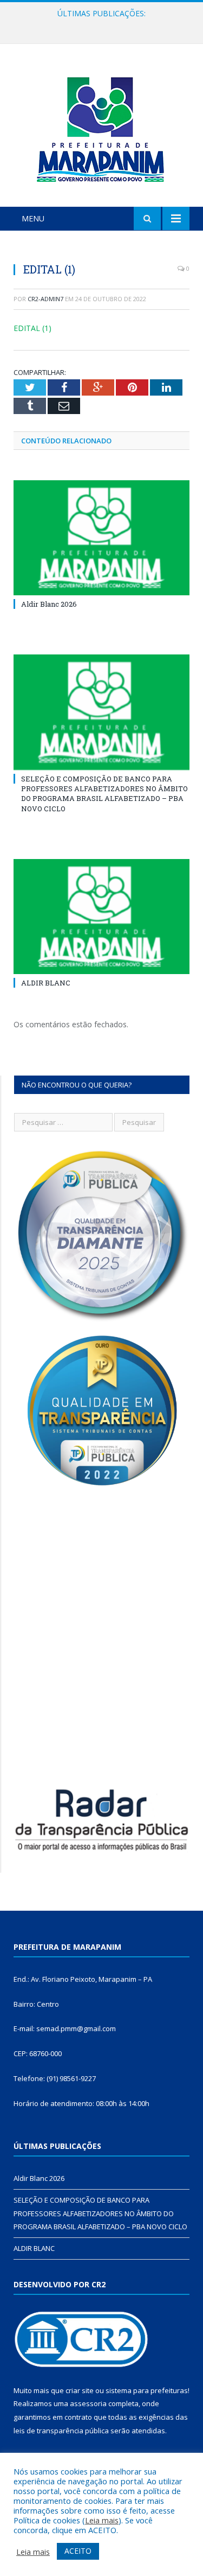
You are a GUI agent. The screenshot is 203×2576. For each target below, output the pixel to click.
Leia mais (102, 2520)
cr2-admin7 (45, 299)
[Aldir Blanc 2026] (101, 538)
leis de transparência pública (61, 2431)
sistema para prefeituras (147, 2390)
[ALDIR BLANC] (101, 917)
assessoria (88, 2403)
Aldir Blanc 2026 (49, 604)
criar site (80, 2390)
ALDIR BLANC (46, 983)
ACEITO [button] (78, 2551)
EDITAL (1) (32, 328)
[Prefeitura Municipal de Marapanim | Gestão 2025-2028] (102, 127)
